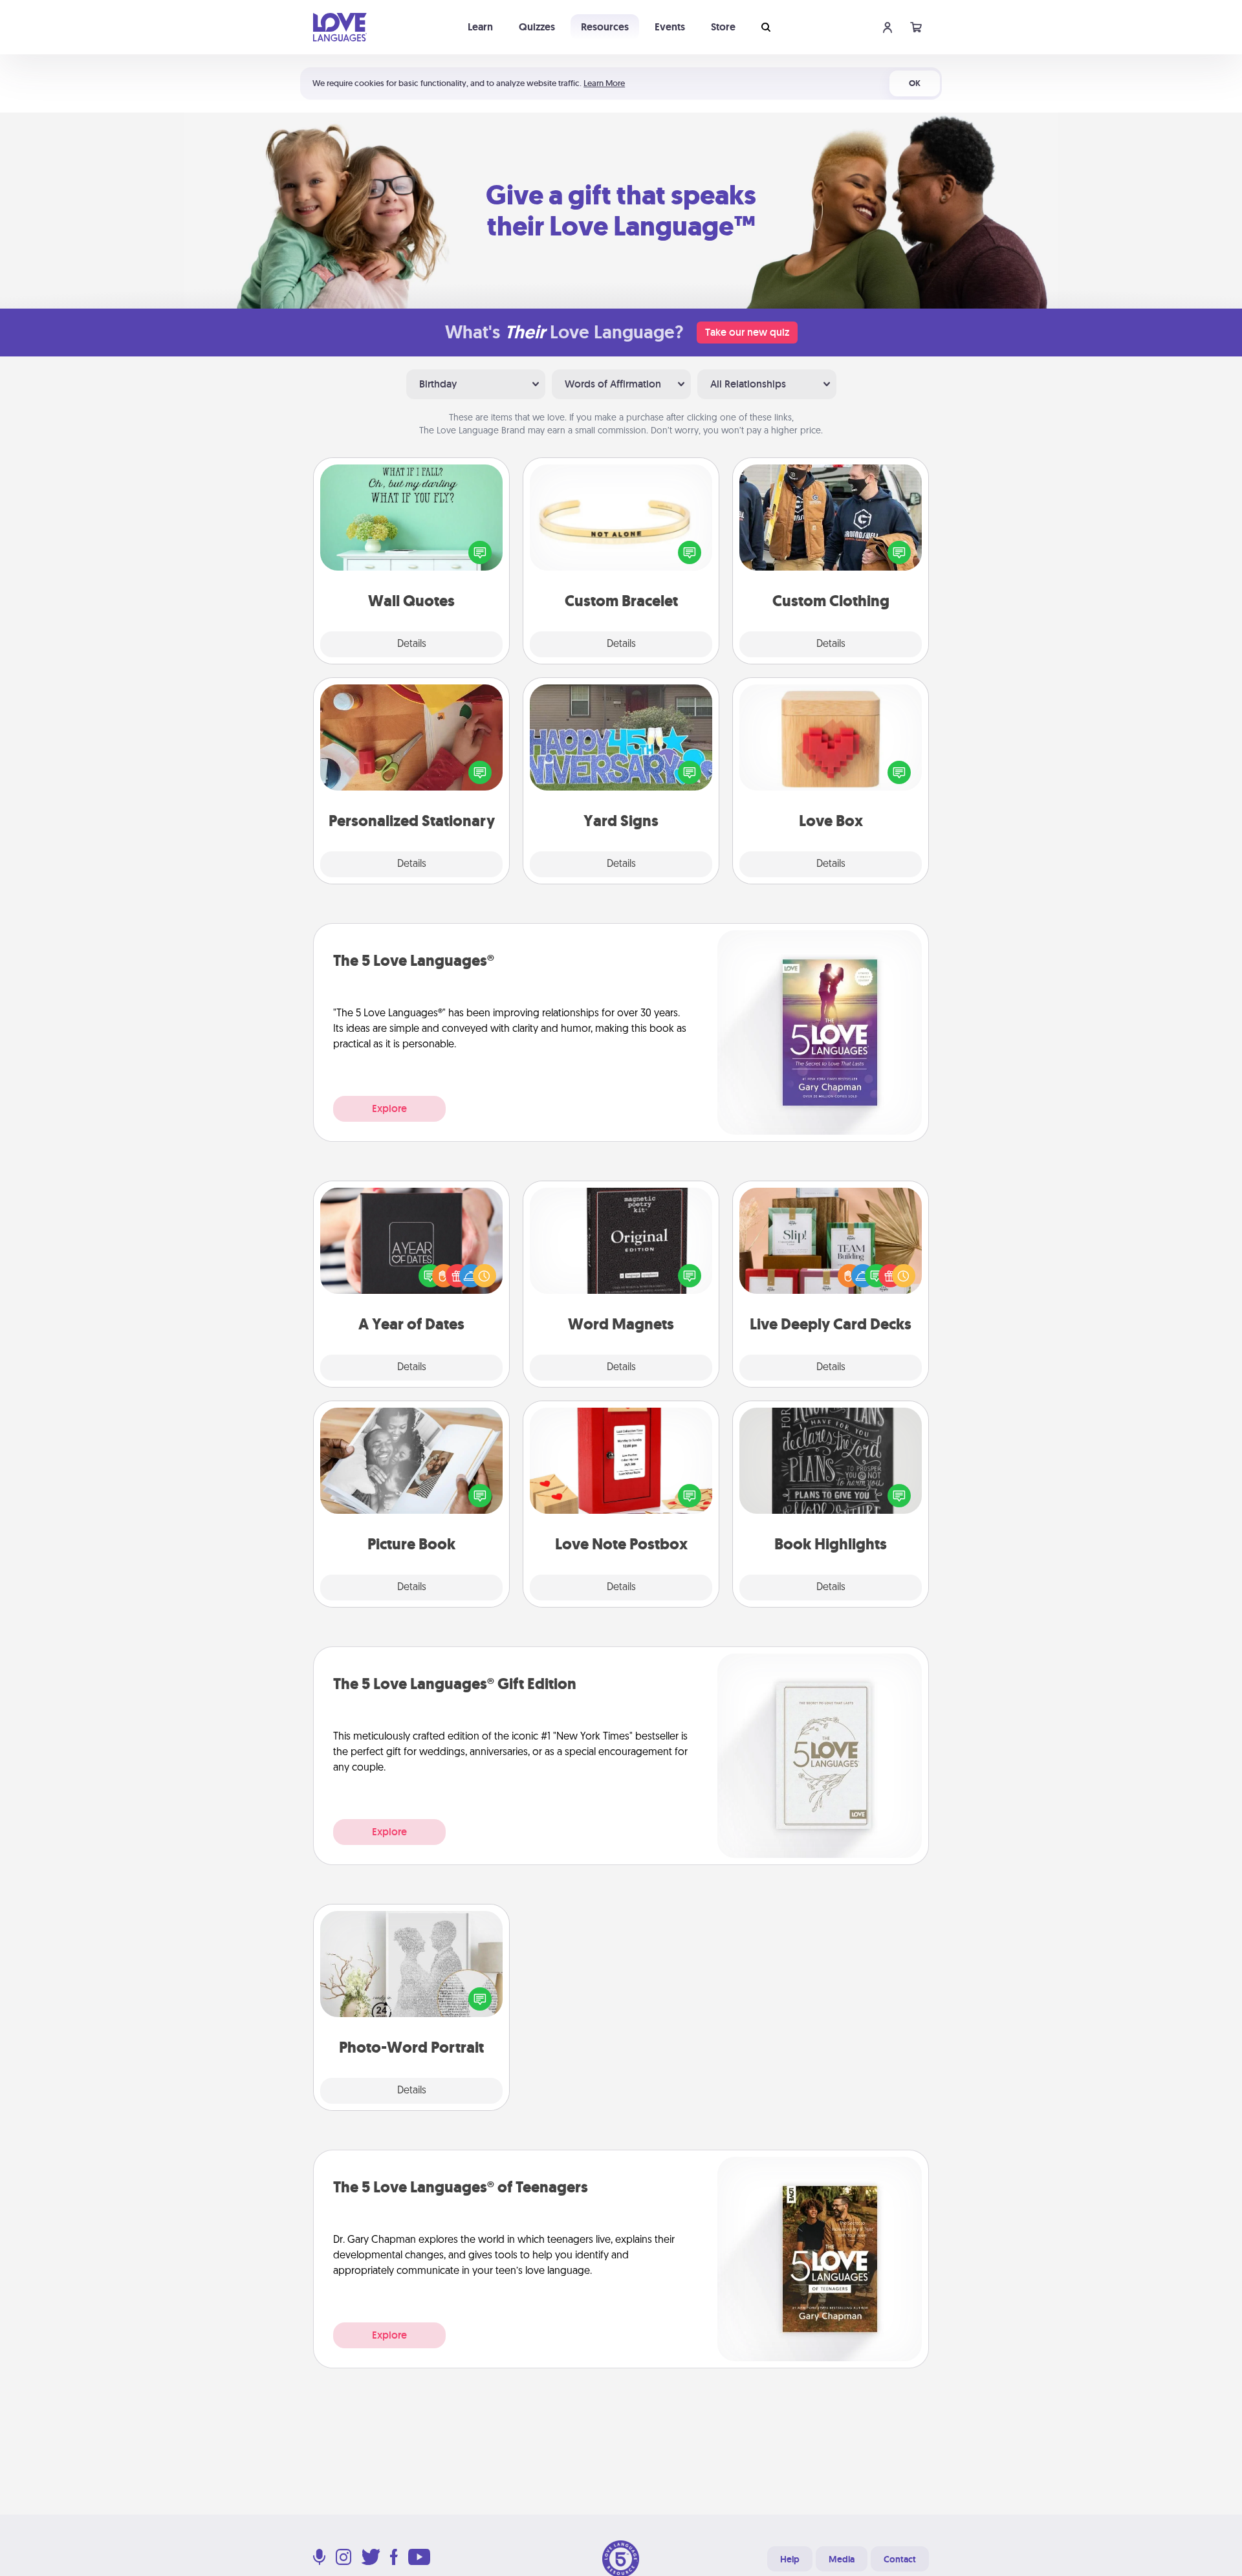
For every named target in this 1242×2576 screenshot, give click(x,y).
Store (723, 27)
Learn (480, 27)
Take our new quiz (747, 332)
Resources (605, 27)
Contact (900, 2559)
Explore (389, 1108)
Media (842, 2559)
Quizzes (537, 27)
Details (412, 644)
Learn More (604, 83)
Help (790, 2559)
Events (670, 27)
